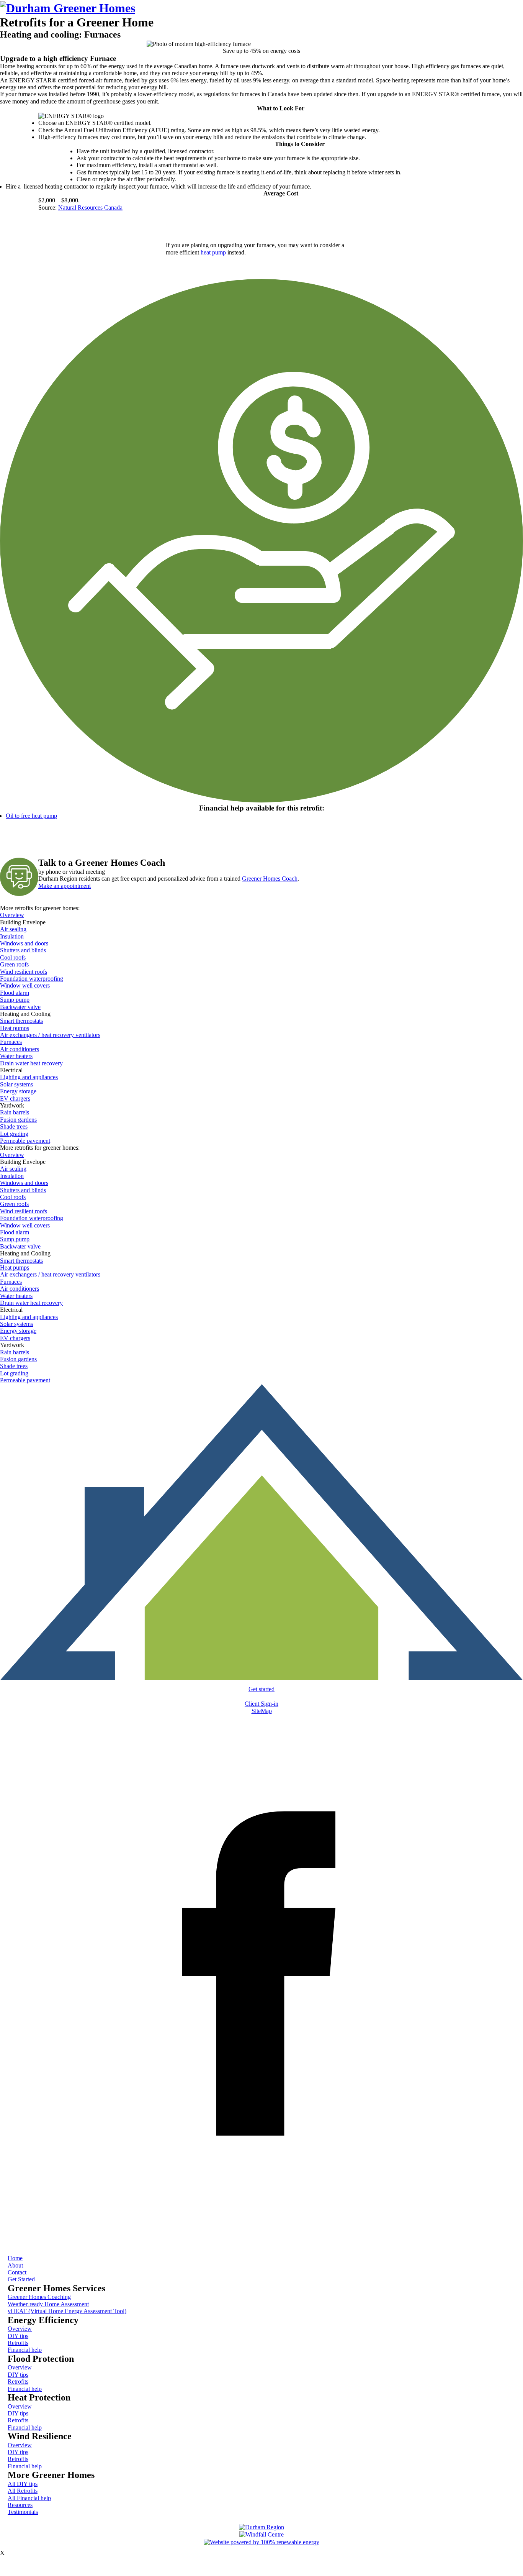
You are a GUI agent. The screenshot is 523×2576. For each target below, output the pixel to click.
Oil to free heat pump (31, 816)
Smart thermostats (21, 1021)
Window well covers (25, 985)
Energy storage (18, 1091)
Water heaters (16, 1056)
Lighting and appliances (29, 1077)
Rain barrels (15, 1112)
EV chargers (15, 1098)
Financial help (25, 2350)
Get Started (21, 2279)
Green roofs (14, 964)
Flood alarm (15, 993)
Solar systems (16, 1084)
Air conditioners (20, 1049)
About (15, 2265)
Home (15, 2258)
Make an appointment (65, 886)
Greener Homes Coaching (39, 2297)
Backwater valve (20, 1007)
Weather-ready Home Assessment (48, 2304)
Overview (12, 915)
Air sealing (13, 929)
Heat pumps (15, 1028)
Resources (20, 2505)
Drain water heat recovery (31, 1063)
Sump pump (15, 1000)
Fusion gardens (18, 1120)
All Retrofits (23, 2491)
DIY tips (18, 2336)
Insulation (12, 936)
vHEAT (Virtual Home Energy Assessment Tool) (67, 2311)
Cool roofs (13, 957)
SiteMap (262, 1711)
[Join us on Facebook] (261, 2236)
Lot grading (14, 1134)
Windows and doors (24, 943)
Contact (17, 2272)
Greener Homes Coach (270, 879)
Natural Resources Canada (90, 208)
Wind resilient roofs (24, 972)
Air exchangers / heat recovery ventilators (50, 1035)
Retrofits (18, 2343)
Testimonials (23, 2512)
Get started (261, 1689)
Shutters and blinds (23, 950)
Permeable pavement (25, 1141)
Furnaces (11, 1042)
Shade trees (14, 1126)
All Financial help (29, 2498)
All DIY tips (23, 2484)
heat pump (213, 252)
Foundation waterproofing (32, 979)
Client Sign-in (261, 1704)
